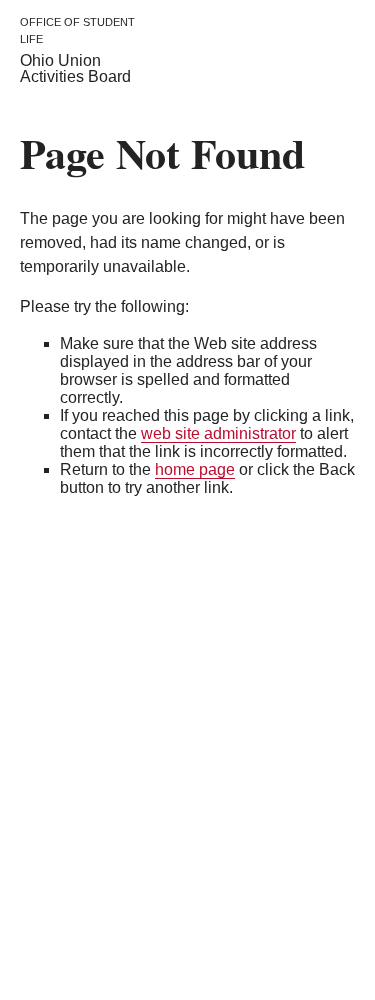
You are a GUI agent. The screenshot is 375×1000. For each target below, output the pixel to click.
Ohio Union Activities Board (75, 68)
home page (195, 469)
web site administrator (218, 433)
